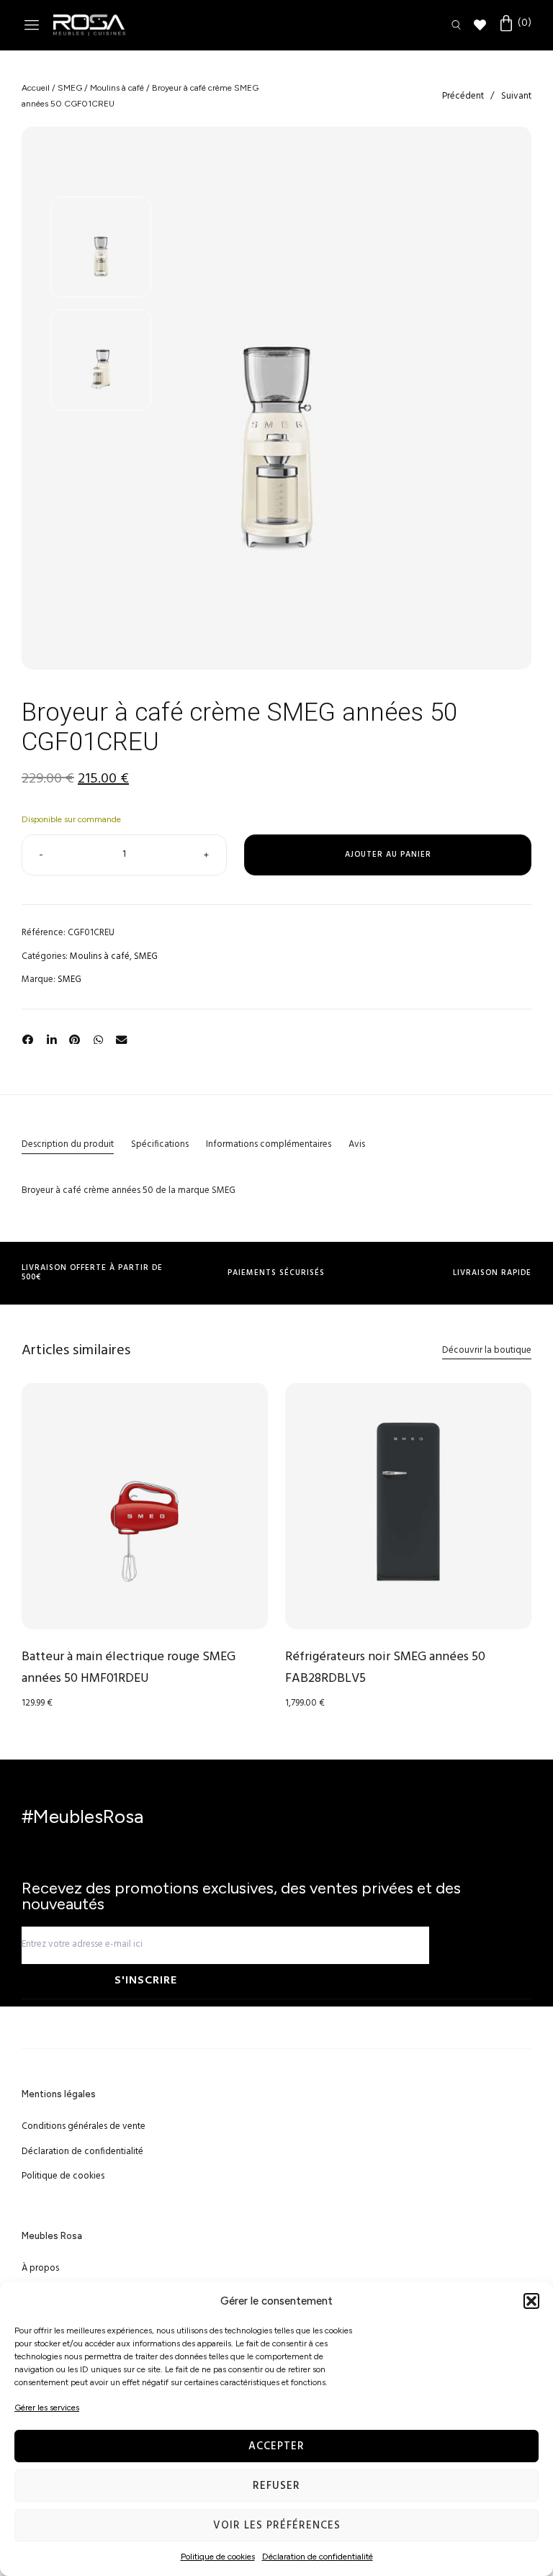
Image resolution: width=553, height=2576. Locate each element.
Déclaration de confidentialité (318, 2557)
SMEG (70, 88)
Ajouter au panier (388, 855)
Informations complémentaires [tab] (269, 1144)
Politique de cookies (218, 2557)
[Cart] (514, 24)
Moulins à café (117, 88)
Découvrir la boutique (487, 1350)
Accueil (36, 88)
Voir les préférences (277, 2526)
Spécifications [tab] (160, 1144)
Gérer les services (47, 2408)
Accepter (276, 2446)
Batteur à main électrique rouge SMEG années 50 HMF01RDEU (129, 1668)
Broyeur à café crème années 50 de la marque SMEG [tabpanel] (129, 1190)
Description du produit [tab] (68, 1144)
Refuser (276, 2486)
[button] (531, 2301)
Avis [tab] (357, 1144)
